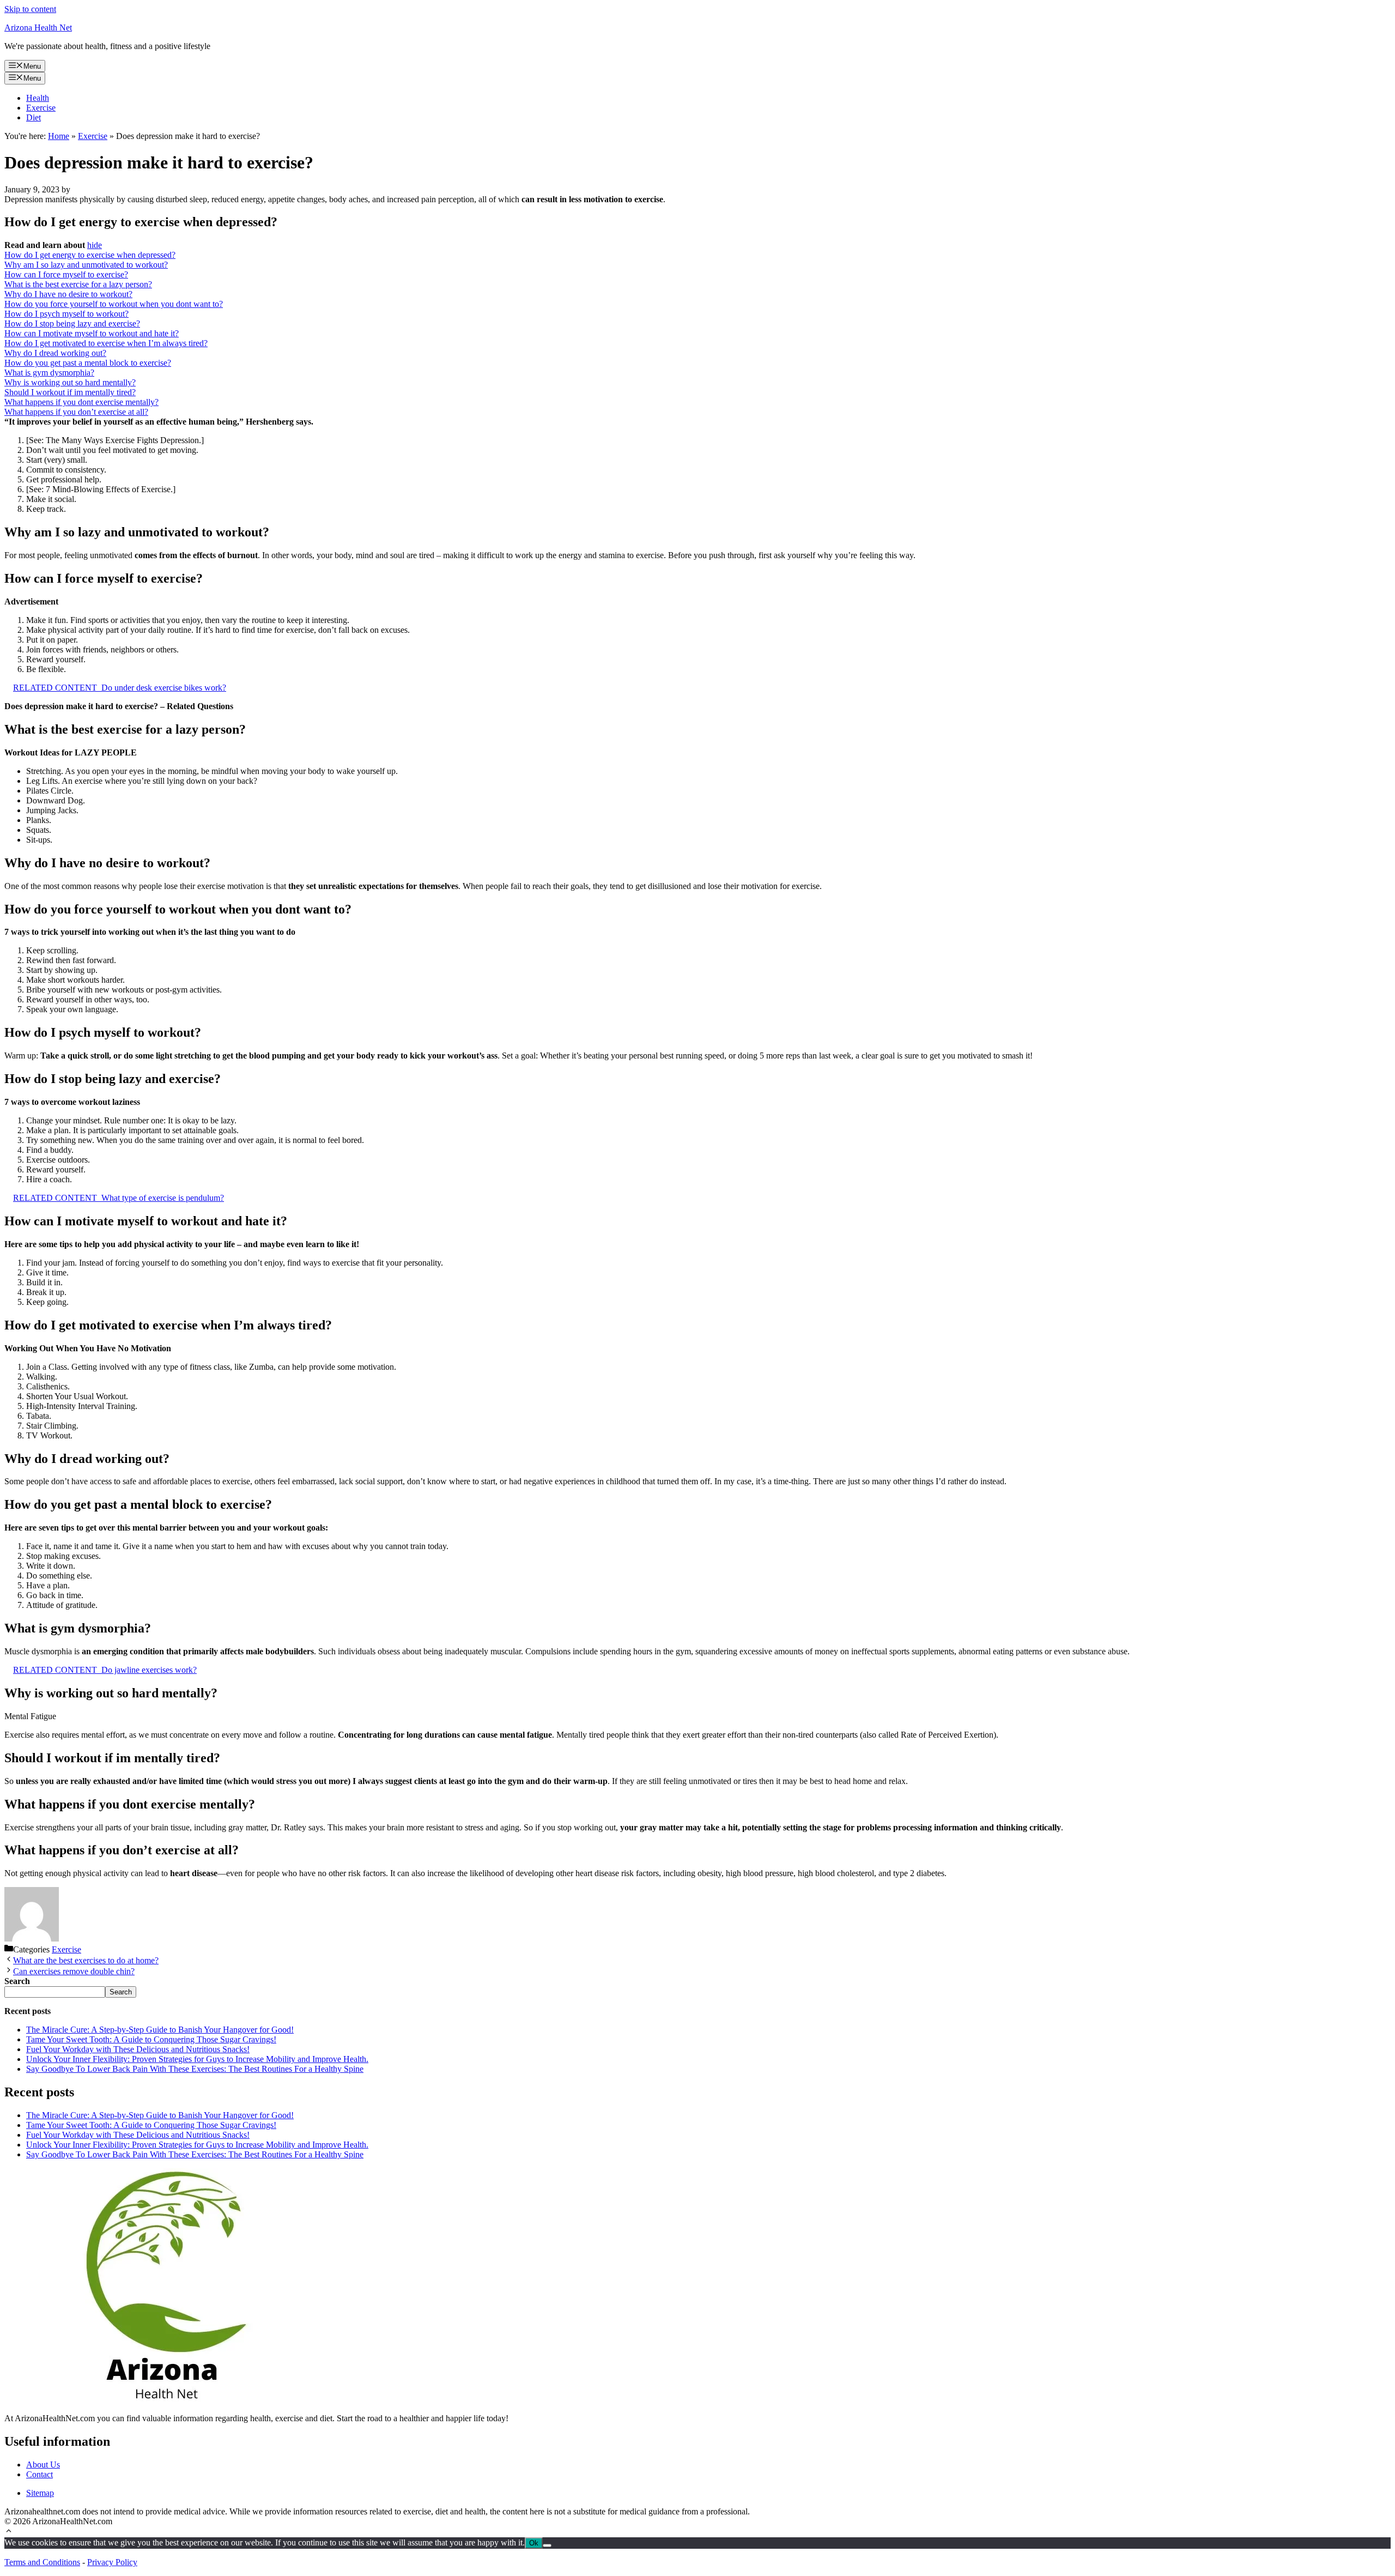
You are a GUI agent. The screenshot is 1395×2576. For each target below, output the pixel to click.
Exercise (41, 108)
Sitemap (40, 2493)
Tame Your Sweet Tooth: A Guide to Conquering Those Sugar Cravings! (151, 2039)
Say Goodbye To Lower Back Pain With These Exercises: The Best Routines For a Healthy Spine (195, 2069)
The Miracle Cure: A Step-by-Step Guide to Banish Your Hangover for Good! (160, 2030)
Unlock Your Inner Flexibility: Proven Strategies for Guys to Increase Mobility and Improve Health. (197, 2059)
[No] (547, 2545)
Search (121, 1992)
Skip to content (30, 9)
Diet (34, 117)
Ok (534, 2543)
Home (59, 136)
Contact (40, 2474)
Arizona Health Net (38, 28)
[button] (9, 2532)
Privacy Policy (112, 2562)
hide (95, 245)
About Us (43, 2465)
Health (38, 98)
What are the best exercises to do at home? (86, 1960)
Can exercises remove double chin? (74, 1971)
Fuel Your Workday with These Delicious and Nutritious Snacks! (138, 2049)
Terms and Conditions (42, 2562)
